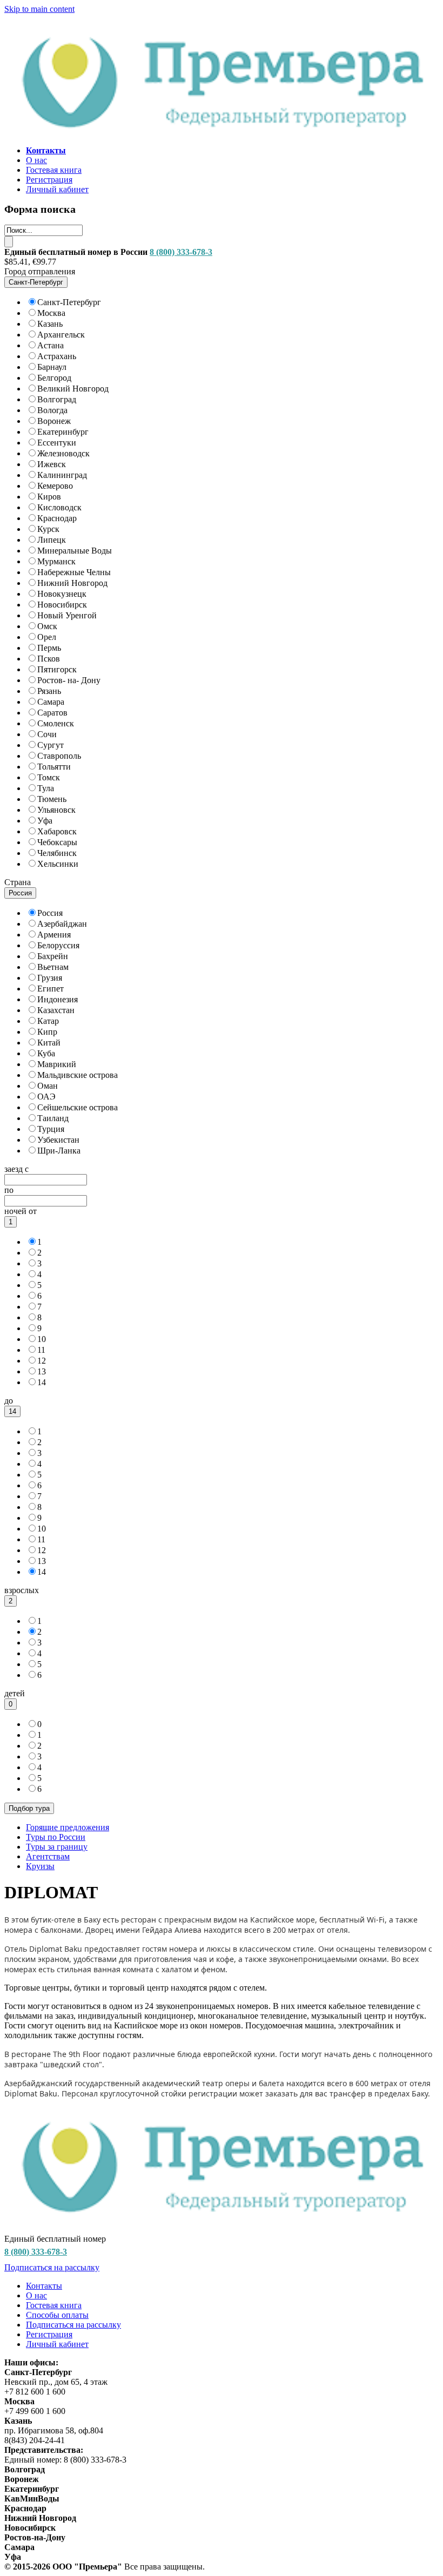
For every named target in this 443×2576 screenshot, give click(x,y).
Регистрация (49, 180)
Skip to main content (39, 9)
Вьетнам (53, 967)
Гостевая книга (54, 170)
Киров (49, 497)
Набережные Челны (74, 572)
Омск (47, 626)
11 (41, 1350)
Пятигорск (57, 669)
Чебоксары (57, 842)
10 (42, 1339)
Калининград (62, 475)
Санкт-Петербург (69, 302)
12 (42, 1361)
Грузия (50, 978)
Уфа (45, 821)
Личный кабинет (57, 189)
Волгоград (57, 399)
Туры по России (56, 1837)
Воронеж (54, 421)
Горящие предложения (68, 1827)
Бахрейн (53, 956)
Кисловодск (59, 507)
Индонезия (58, 999)
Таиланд (53, 1118)
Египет (51, 989)
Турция (51, 1129)
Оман (48, 1086)
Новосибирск (62, 605)
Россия (50, 913)
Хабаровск (57, 831)
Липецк (52, 540)
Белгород (54, 378)
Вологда (52, 410)
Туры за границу (57, 1847)
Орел (47, 637)
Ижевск (52, 464)
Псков (49, 659)
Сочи (47, 734)
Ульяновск (56, 810)
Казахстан (56, 1010)
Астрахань (57, 356)
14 (42, 1382)
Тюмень (52, 799)
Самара (51, 702)
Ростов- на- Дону (69, 680)
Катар (48, 1021)
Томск (49, 777)
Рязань (49, 691)
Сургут (51, 745)
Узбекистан (58, 1140)
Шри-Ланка (59, 1151)
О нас (36, 160)
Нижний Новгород (72, 583)
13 (42, 1371)
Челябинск (57, 853)
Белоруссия (58, 945)
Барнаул (52, 367)
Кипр (47, 1032)
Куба (46, 1053)
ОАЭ (46, 1097)
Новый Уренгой (67, 615)
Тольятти (54, 767)
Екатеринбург (63, 432)
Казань (50, 324)
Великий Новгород (73, 389)
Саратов (52, 713)
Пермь (49, 648)
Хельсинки (58, 864)
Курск (48, 529)
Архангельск (61, 335)
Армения (54, 935)
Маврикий (57, 1064)
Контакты (44, 2286)
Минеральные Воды (75, 551)
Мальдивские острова (78, 1075)
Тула (46, 788)
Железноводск (63, 453)
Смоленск (56, 723)
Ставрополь (59, 756)
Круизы (40, 1866)
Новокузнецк (62, 594)
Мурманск (56, 561)
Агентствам (48, 1856)
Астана (51, 345)
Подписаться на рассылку (52, 2267)
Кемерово (55, 486)
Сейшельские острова (78, 1107)
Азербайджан (62, 924)
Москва (51, 313)
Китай (49, 1043)
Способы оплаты (57, 2315)
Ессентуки (57, 443)
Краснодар (57, 518)
